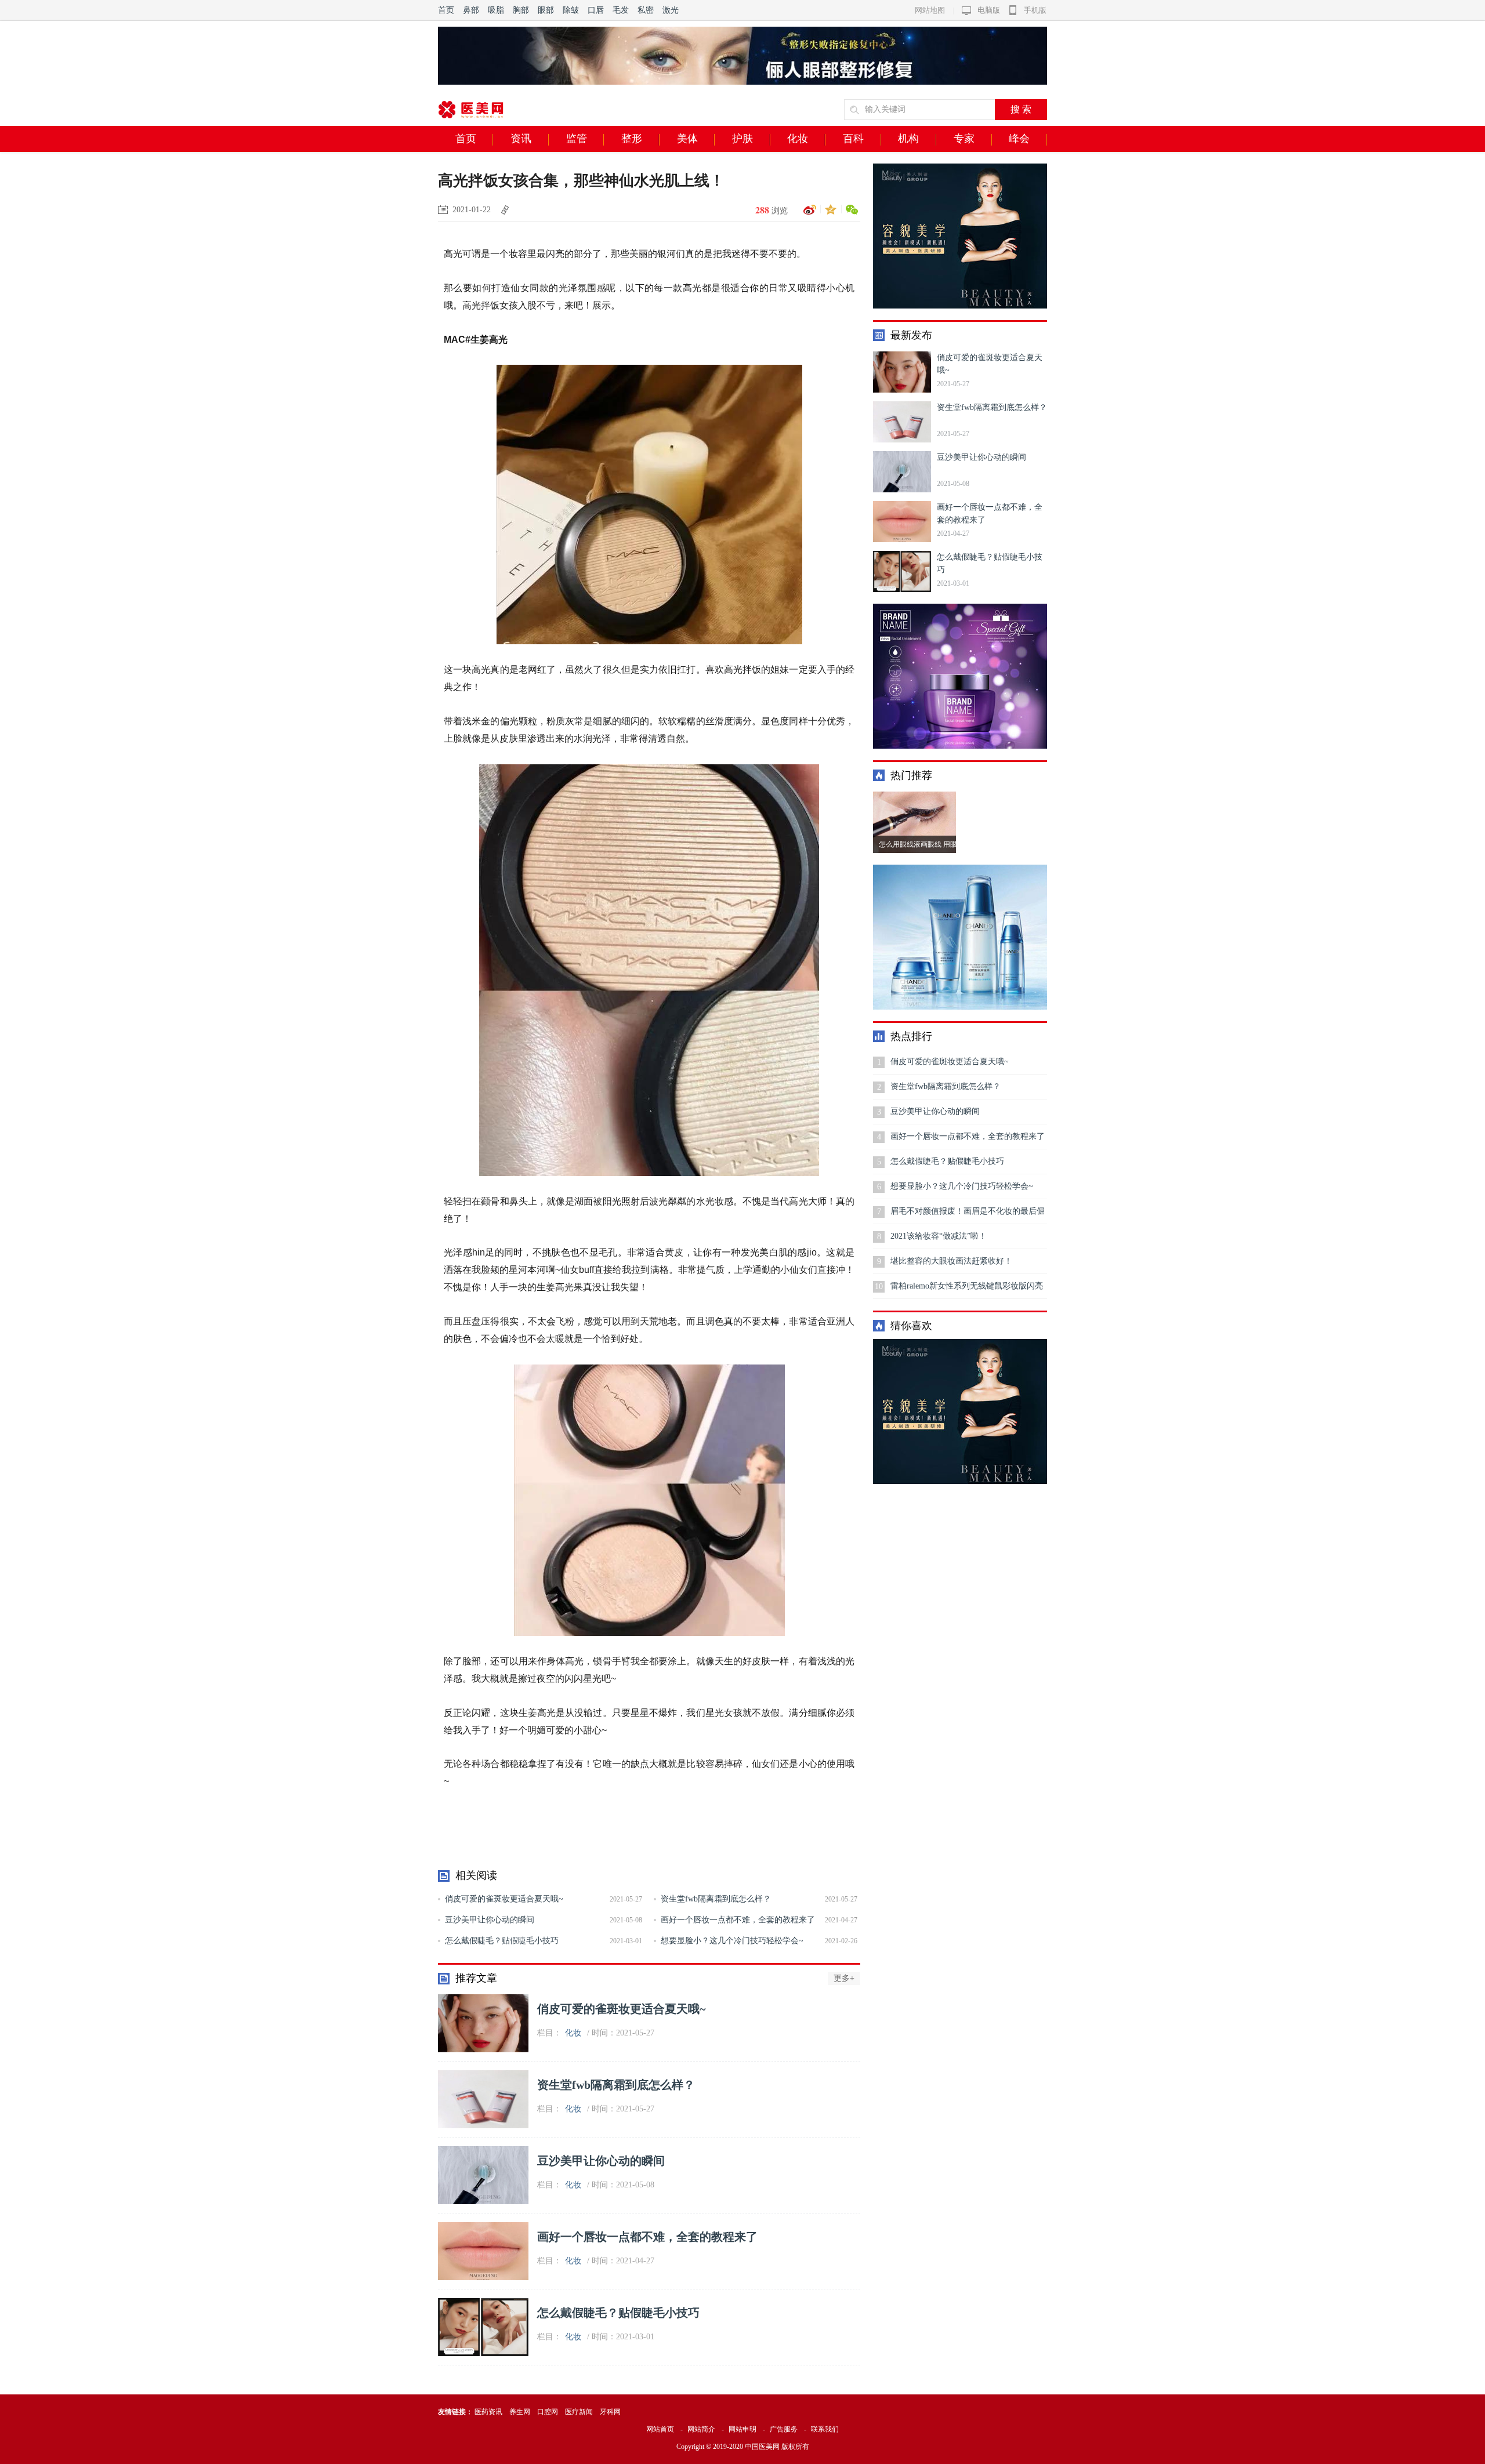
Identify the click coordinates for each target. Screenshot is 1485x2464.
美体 (687, 139)
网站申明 (742, 2429)
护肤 (742, 139)
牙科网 (610, 2412)
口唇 (596, 10)
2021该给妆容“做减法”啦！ (939, 1236)
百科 (853, 139)
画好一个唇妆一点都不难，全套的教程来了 (738, 1920)
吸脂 (496, 10)
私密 (646, 10)
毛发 (621, 10)
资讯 (521, 139)
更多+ (844, 1978)
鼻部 (471, 10)
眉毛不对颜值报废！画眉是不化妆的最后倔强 (968, 1215)
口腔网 (548, 2412)
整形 (632, 139)
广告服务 (784, 2429)
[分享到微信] (850, 210)
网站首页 (660, 2429)
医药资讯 (488, 2412)
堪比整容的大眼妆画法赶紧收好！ (951, 1261)
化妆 (798, 139)
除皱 (571, 10)
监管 (577, 139)
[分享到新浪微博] (808, 210)
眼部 (546, 10)
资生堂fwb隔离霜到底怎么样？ (716, 1899)
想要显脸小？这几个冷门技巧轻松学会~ (732, 1941)
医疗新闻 (579, 2412)
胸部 (521, 10)
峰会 (1019, 139)
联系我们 (825, 2429)
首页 (446, 10)
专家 (964, 139)
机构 (908, 139)
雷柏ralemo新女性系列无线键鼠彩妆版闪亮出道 (967, 1290)
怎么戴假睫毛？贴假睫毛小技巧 (502, 1941)
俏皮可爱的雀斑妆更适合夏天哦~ (504, 1899)
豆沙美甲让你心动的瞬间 (490, 1920)
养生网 (520, 2412)
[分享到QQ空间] (829, 210)
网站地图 (930, 10)
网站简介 (701, 2429)
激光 (671, 10)
